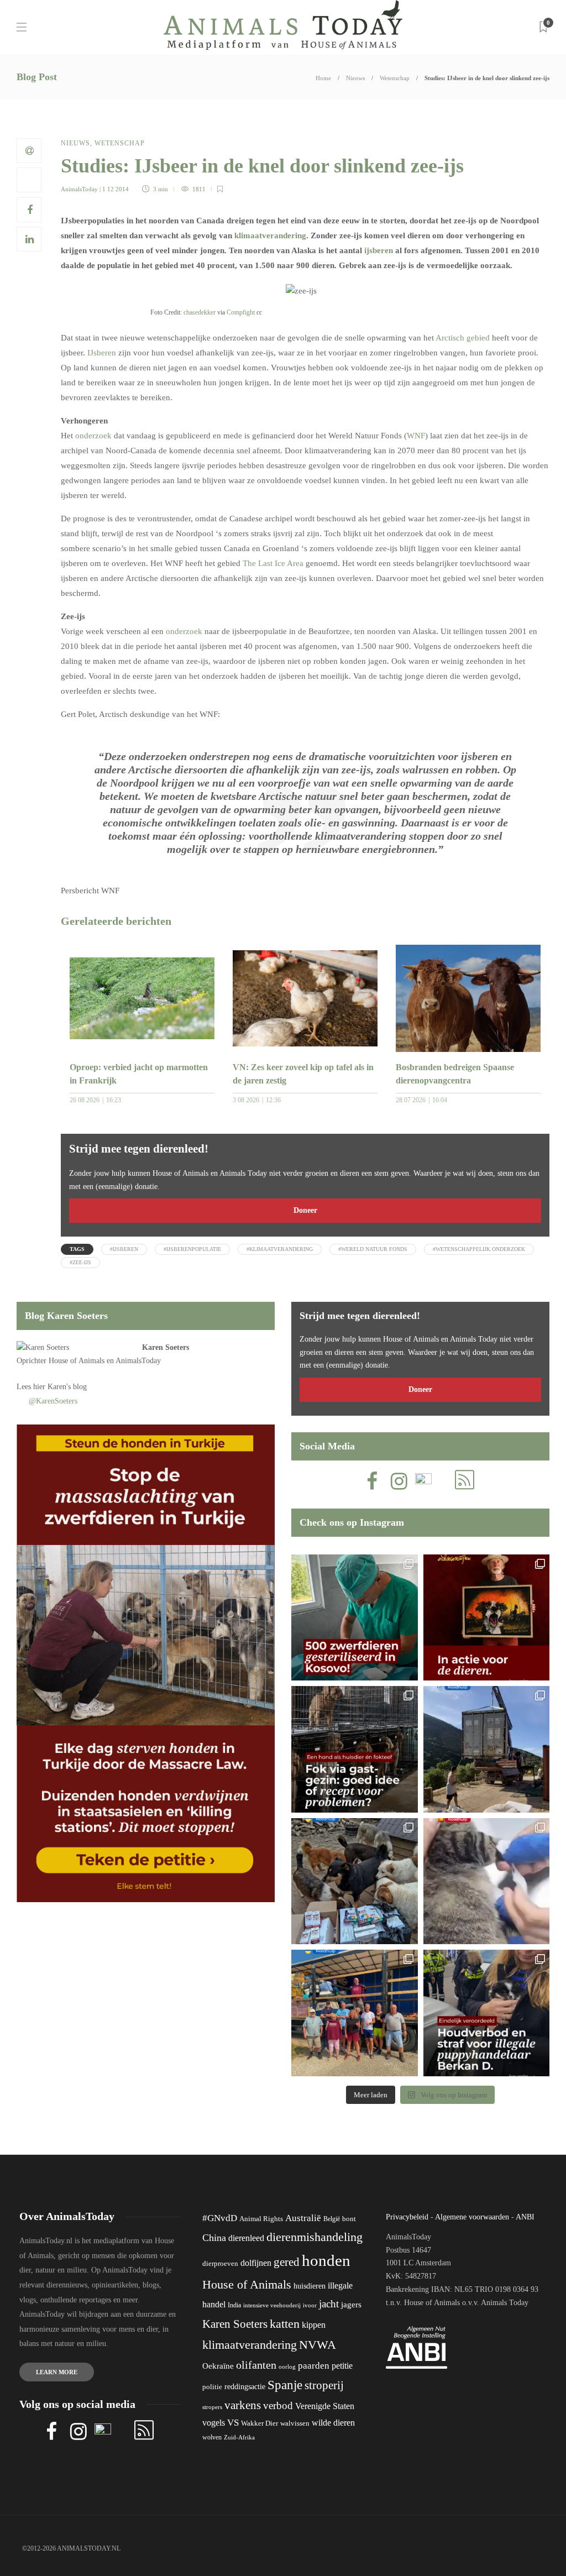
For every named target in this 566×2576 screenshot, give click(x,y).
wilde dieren (333, 2423)
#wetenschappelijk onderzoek (479, 1249)
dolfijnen (256, 2263)
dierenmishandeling (315, 2237)
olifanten (256, 2365)
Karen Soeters (166, 1347)
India (234, 2305)
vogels (214, 2423)
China (214, 2238)
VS (233, 2423)
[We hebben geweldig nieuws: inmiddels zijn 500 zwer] (355, 1618)
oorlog (287, 2366)
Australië (303, 2218)
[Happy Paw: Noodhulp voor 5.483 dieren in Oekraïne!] (355, 1881)
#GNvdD (220, 2218)
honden (326, 2260)
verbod (278, 2405)
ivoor (310, 2305)
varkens (243, 2405)
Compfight (241, 312)
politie (212, 2387)
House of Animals (77, 1361)
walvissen (295, 2423)
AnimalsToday (79, 189)
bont (349, 2219)
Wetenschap (395, 78)
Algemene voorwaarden (472, 2217)
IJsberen (103, 353)
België (332, 2219)
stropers (212, 2407)
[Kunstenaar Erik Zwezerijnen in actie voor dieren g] (487, 1618)
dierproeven (220, 2264)
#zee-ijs (80, 1262)
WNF (416, 436)
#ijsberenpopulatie (192, 1249)
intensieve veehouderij (272, 2305)
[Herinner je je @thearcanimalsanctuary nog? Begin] (487, 1749)
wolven (212, 2437)
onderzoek (95, 436)
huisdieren (310, 2286)
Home (323, 78)
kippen (314, 2325)
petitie (342, 2366)
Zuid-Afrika (239, 2437)
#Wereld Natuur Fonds (373, 1249)
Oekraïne (218, 2366)
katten (285, 2324)
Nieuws (355, 78)
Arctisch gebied (463, 338)
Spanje (285, 2385)
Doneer (305, 1210)
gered (287, 2262)
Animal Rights (261, 2219)
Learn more (57, 2372)
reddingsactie (245, 2387)
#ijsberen (124, 1249)
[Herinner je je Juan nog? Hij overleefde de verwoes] (487, 1881)
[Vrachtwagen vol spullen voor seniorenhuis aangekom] (355, 2013)
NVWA (318, 2345)
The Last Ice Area (273, 563)
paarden (314, 2366)
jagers (351, 2305)
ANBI (525, 2217)
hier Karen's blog (60, 1387)
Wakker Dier (260, 2423)
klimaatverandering (270, 235)
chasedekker (200, 312)
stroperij (324, 2385)
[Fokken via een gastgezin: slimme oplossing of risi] (355, 1749)
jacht (329, 2304)
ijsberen (379, 250)
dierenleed (246, 2238)
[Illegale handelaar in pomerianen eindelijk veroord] (487, 2013)
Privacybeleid (407, 2217)
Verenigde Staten (325, 2406)
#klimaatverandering (280, 1249)
